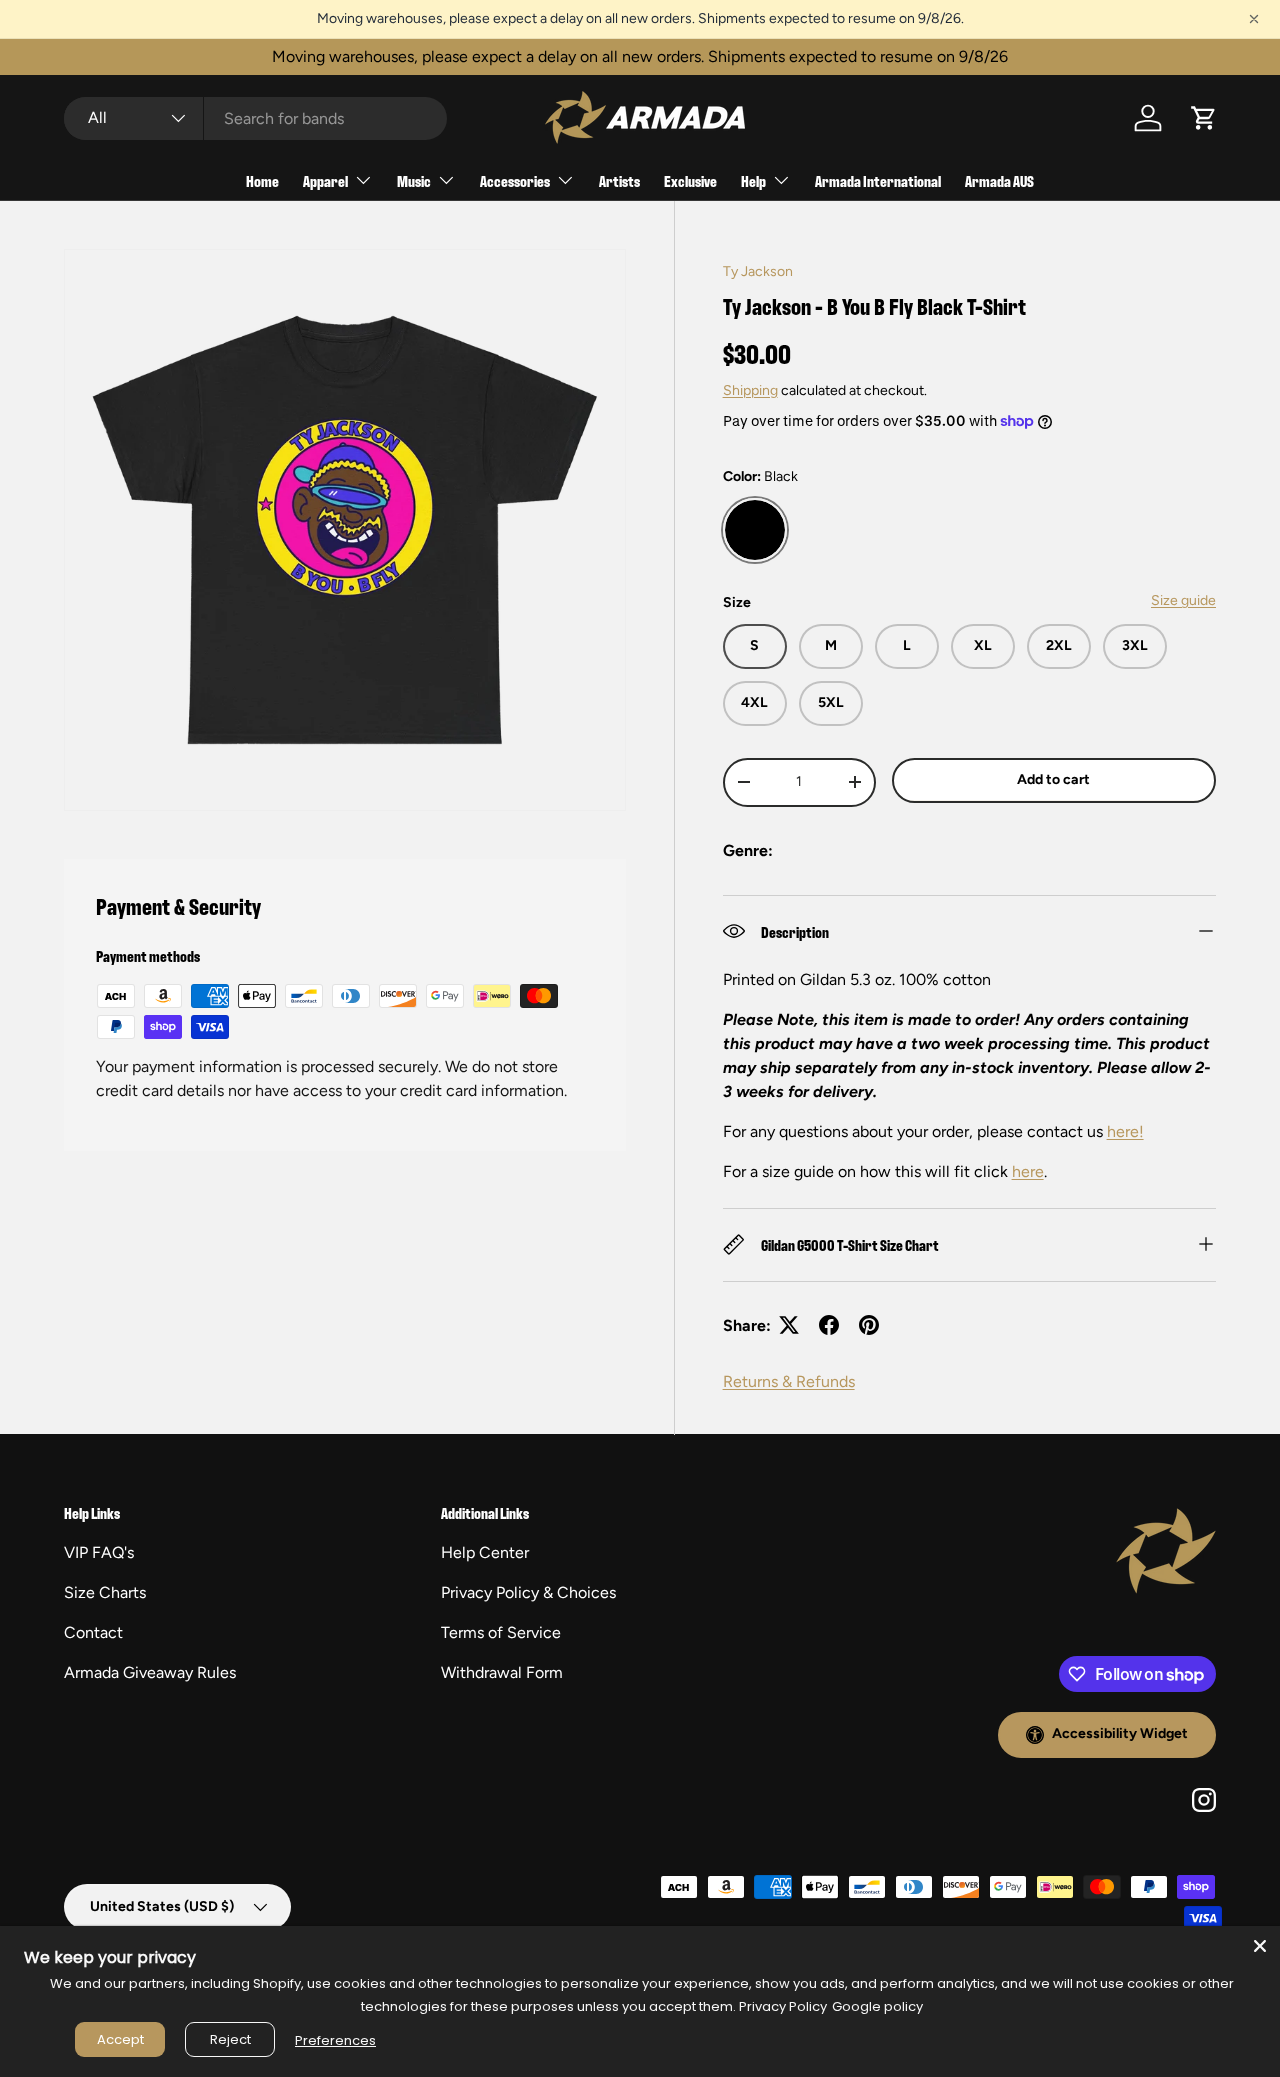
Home (262, 180)
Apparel (325, 180)
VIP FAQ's (99, 1552)
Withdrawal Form (502, 1672)
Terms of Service (501, 1632)
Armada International (878, 180)
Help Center (485, 1552)
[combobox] (255, 118)
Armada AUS (999, 180)
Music (414, 180)
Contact (93, 1632)
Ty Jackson (758, 271)
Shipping (750, 389)
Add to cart (1053, 779)
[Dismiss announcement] (1254, 19)
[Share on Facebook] (829, 1325)
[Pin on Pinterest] (869, 1325)
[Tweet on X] (789, 1325)
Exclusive (690, 180)
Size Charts (105, 1592)
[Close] (1260, 1946)
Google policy (877, 2006)
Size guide (1183, 600)
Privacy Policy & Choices (528, 1592)
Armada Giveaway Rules (150, 1672)
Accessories (515, 180)
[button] (1204, 118)
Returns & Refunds (789, 1380)
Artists (619, 180)
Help (753, 180)
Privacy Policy (783, 2006)
